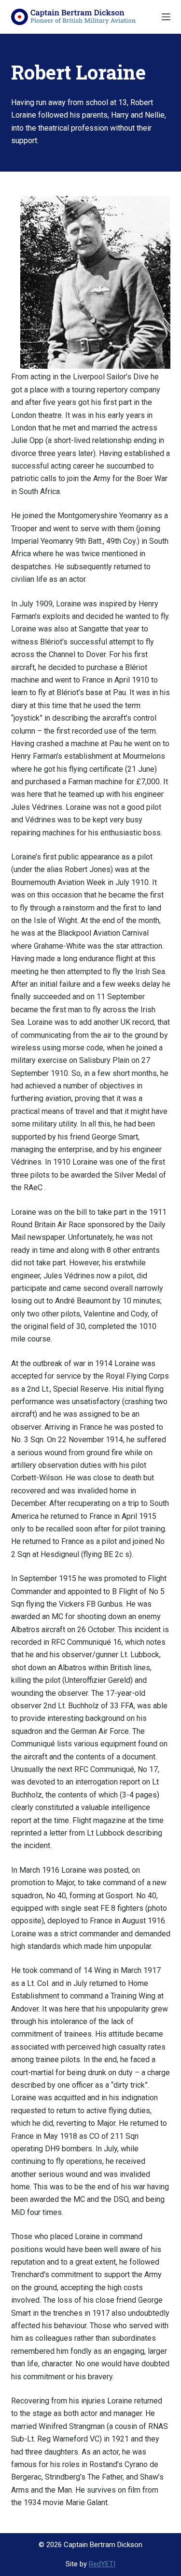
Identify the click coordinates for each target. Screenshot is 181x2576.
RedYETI (102, 2564)
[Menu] (166, 17)
